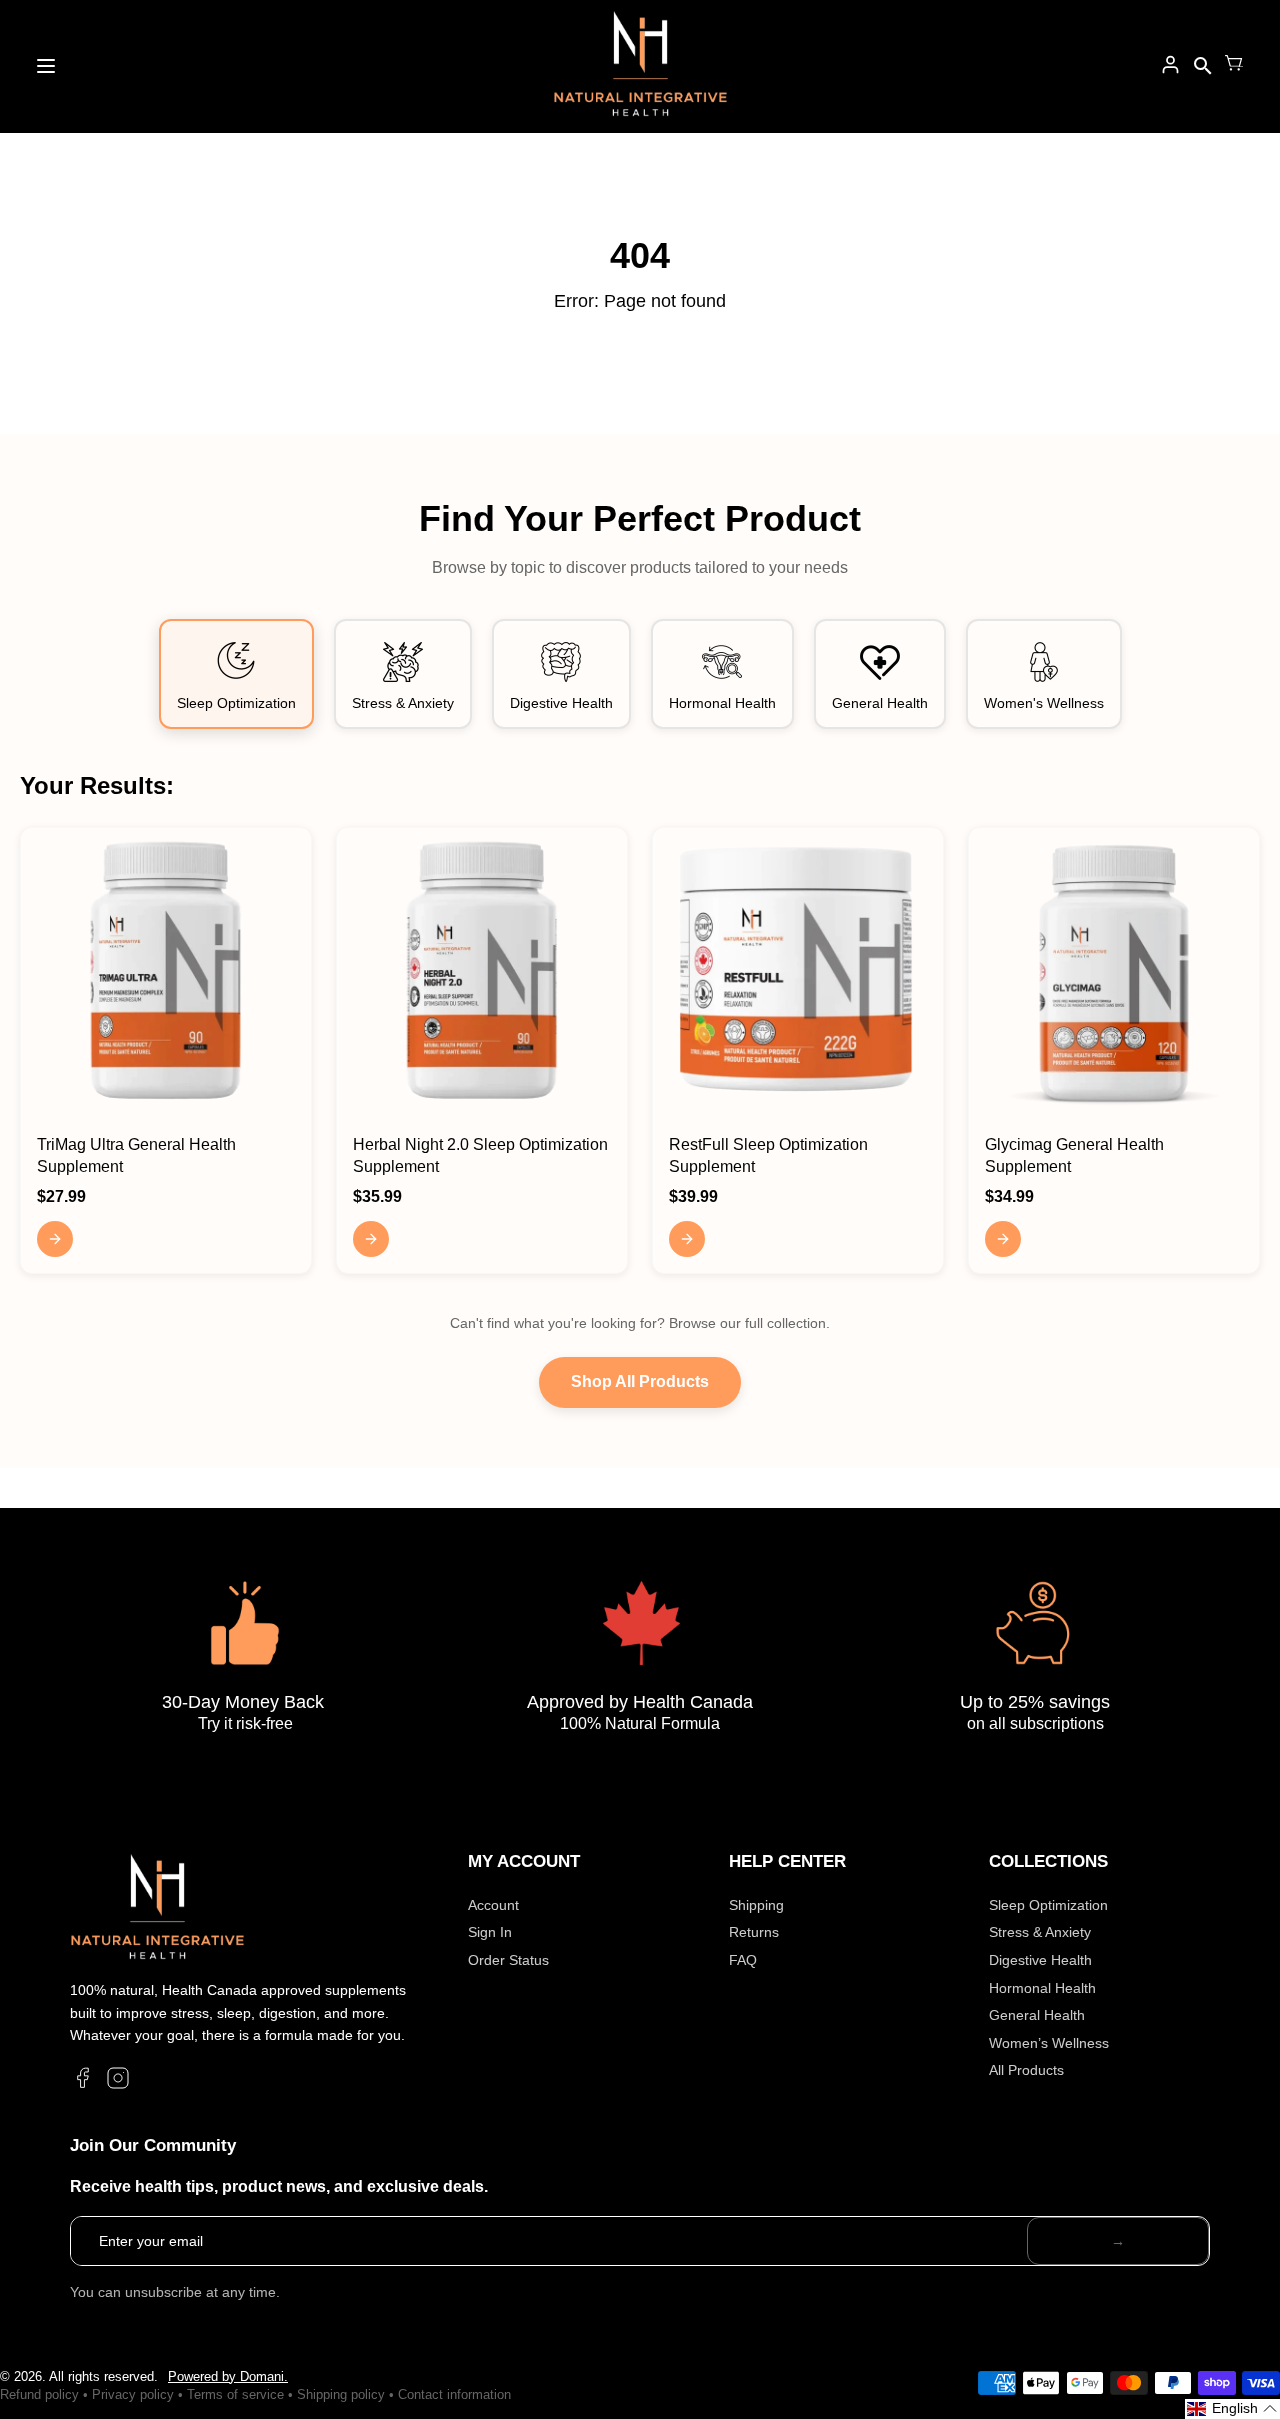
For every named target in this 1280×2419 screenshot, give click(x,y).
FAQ (743, 1960)
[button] (1232, 2409)
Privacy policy (133, 2394)
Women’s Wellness (1049, 2043)
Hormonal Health (1042, 1988)
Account (493, 1905)
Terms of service (235, 2394)
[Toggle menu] (46, 66)
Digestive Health (1040, 1960)
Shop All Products (640, 1381)
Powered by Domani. (228, 2376)
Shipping (756, 1905)
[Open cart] (1234, 66)
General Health (1037, 2015)
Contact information (454, 2394)
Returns (754, 1932)
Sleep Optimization (1048, 1905)
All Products (1026, 2070)
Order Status (508, 1960)
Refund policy (39, 2394)
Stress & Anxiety (1040, 1932)
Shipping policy (341, 2394)
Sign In (490, 1932)
